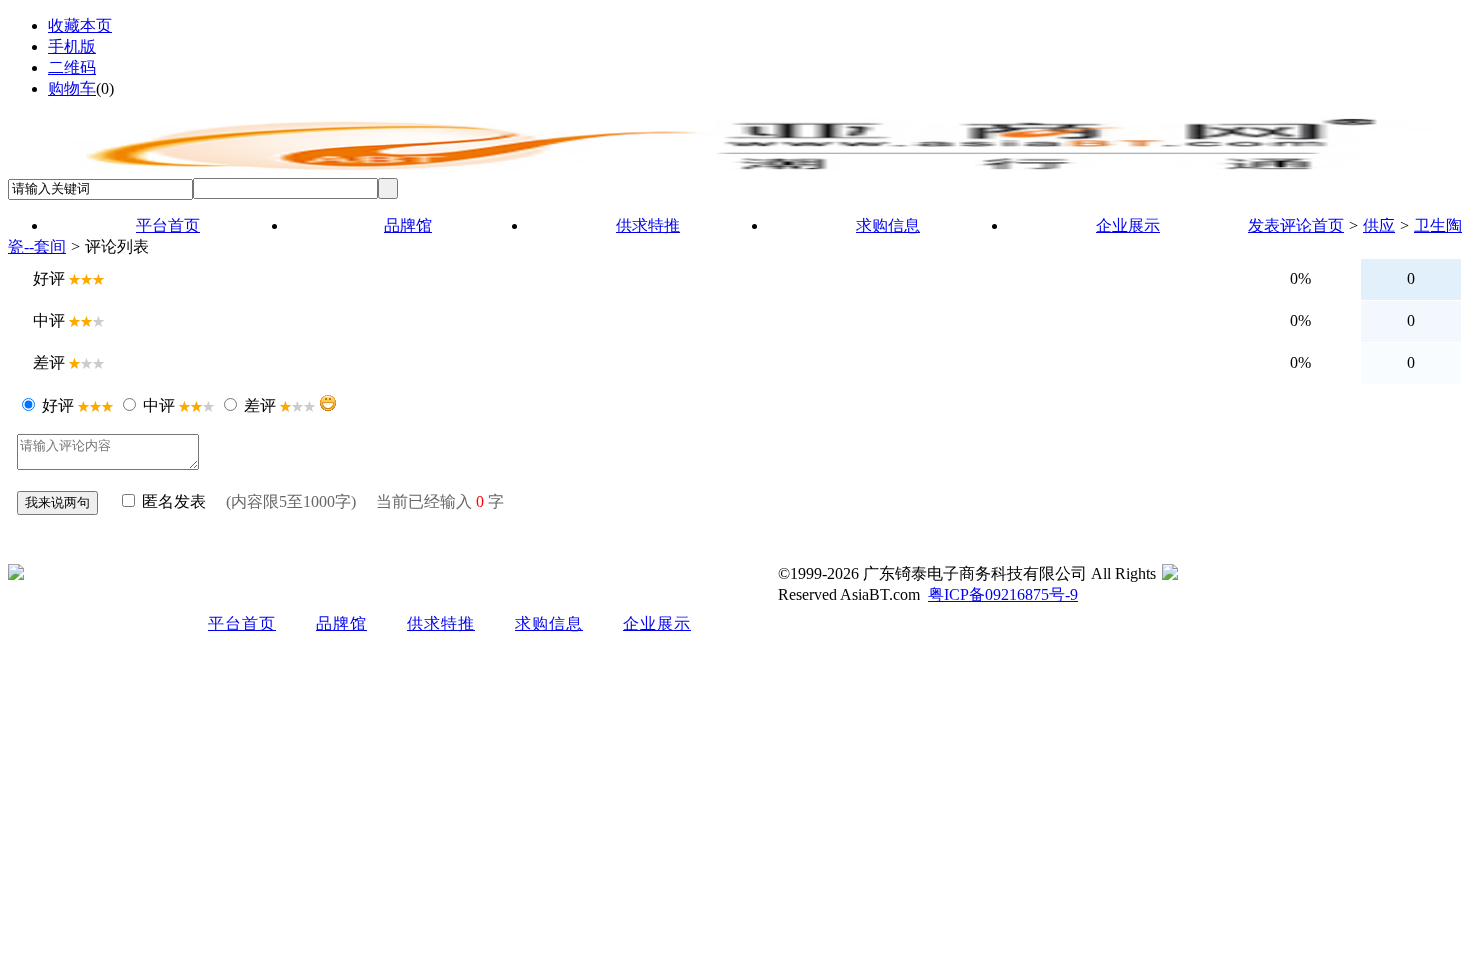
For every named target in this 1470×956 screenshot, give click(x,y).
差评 (260, 405)
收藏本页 (80, 25)
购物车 (72, 88)
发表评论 (1280, 225)
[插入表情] (328, 403)
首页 (1328, 225)
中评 (159, 405)
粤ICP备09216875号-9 (1003, 594)
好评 (58, 405)
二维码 (72, 67)
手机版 (72, 46)
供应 (1379, 225)
